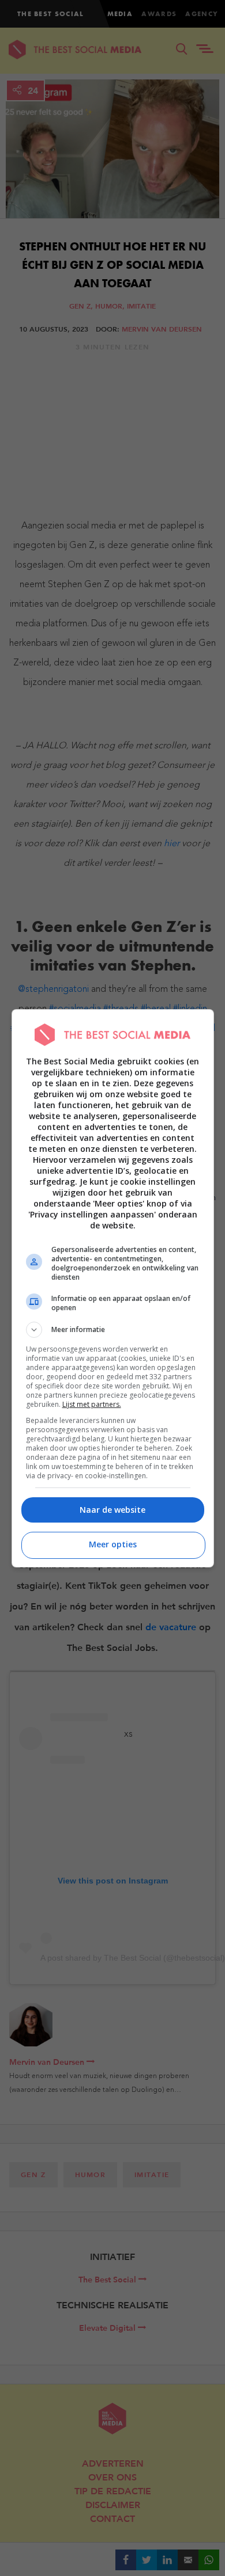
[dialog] (113, 1288)
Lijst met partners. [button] (92, 1404)
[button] (113, 1330)
